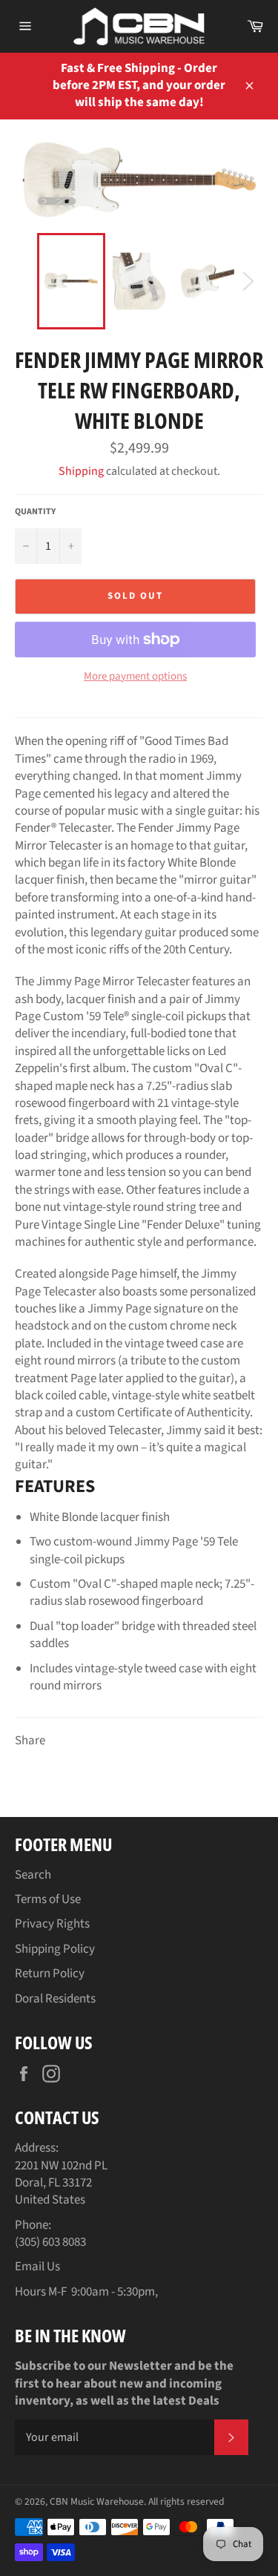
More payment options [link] (135, 677)
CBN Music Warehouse (97, 2501)
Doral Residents (55, 1999)
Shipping (81, 471)
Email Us (37, 2267)
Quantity (35, 512)
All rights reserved (186, 2501)
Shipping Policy (55, 1949)
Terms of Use (48, 1899)
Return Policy (50, 1974)
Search (33, 1875)
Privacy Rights (52, 1924)
